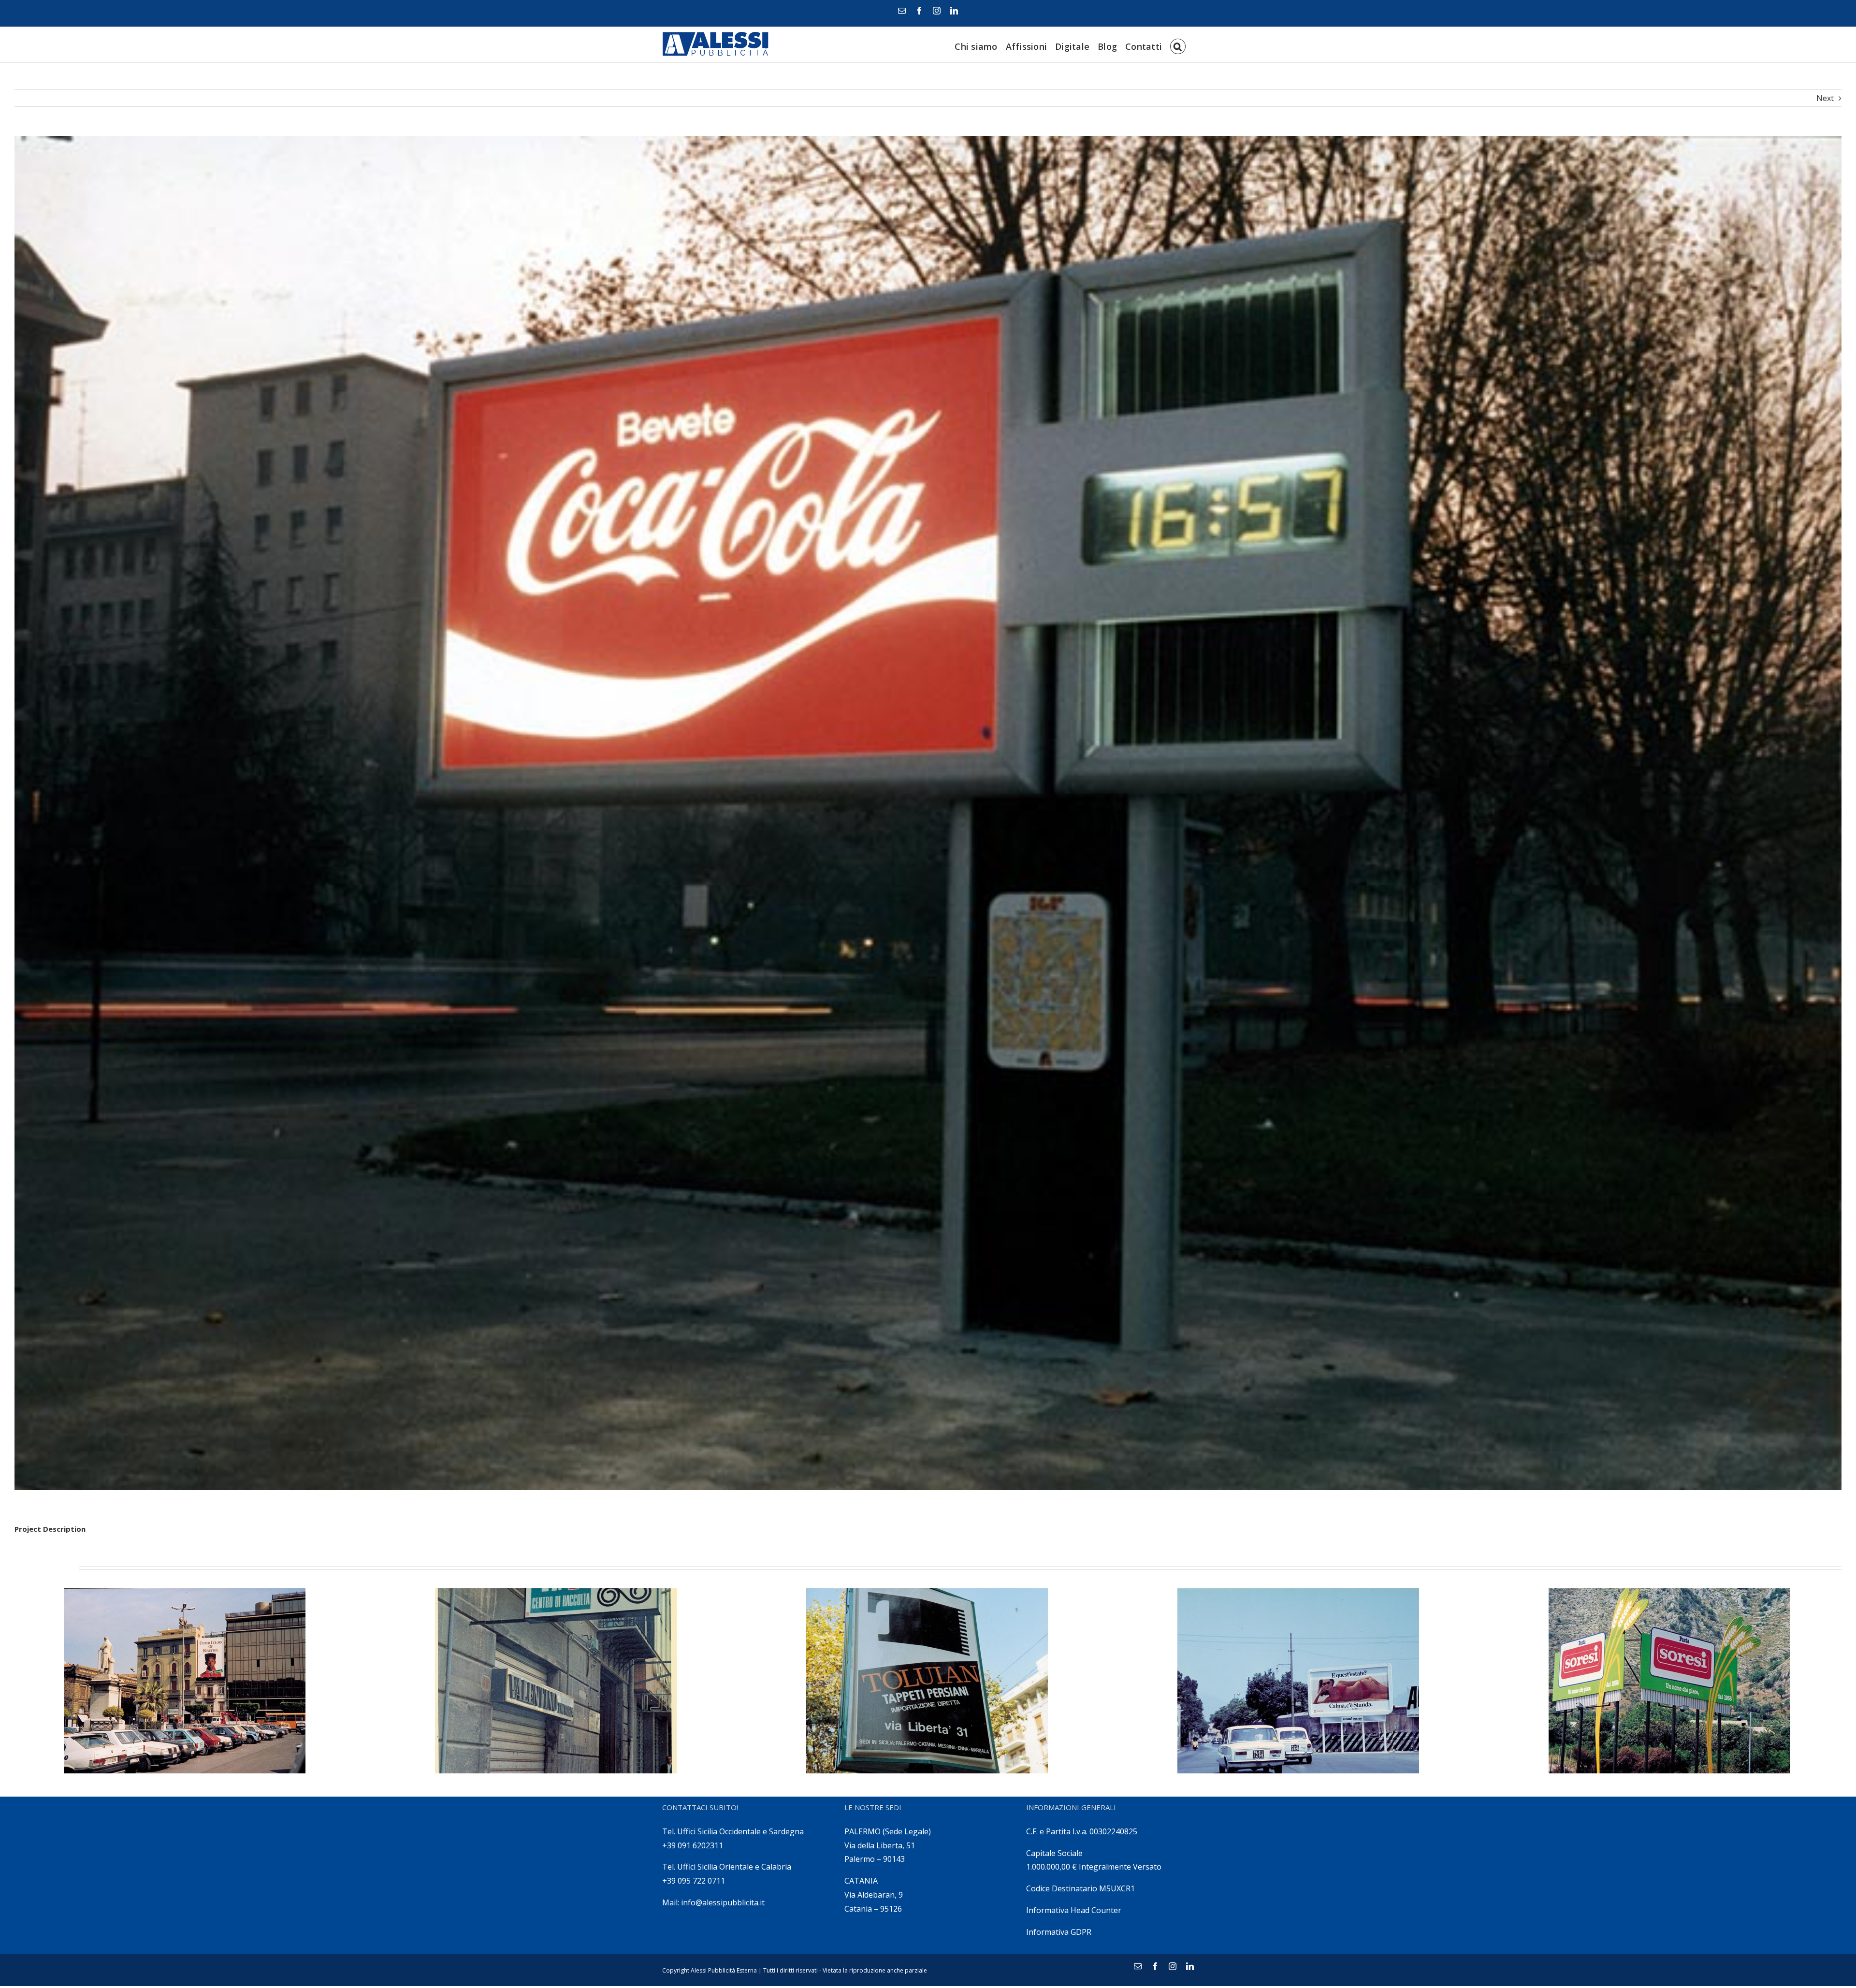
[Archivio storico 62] (185, 1681)
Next (1825, 98)
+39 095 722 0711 (694, 1881)
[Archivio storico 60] (556, 1681)
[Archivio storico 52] (1669, 1681)
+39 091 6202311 (693, 1845)
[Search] (1178, 45)
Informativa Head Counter (1074, 1910)
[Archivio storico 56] (927, 1681)
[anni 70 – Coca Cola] (928, 813)
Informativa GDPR (1059, 1932)
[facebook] (919, 11)
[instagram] (937, 11)
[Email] (902, 11)
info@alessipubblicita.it (723, 1902)
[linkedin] (954, 11)
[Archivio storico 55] (1298, 1681)
